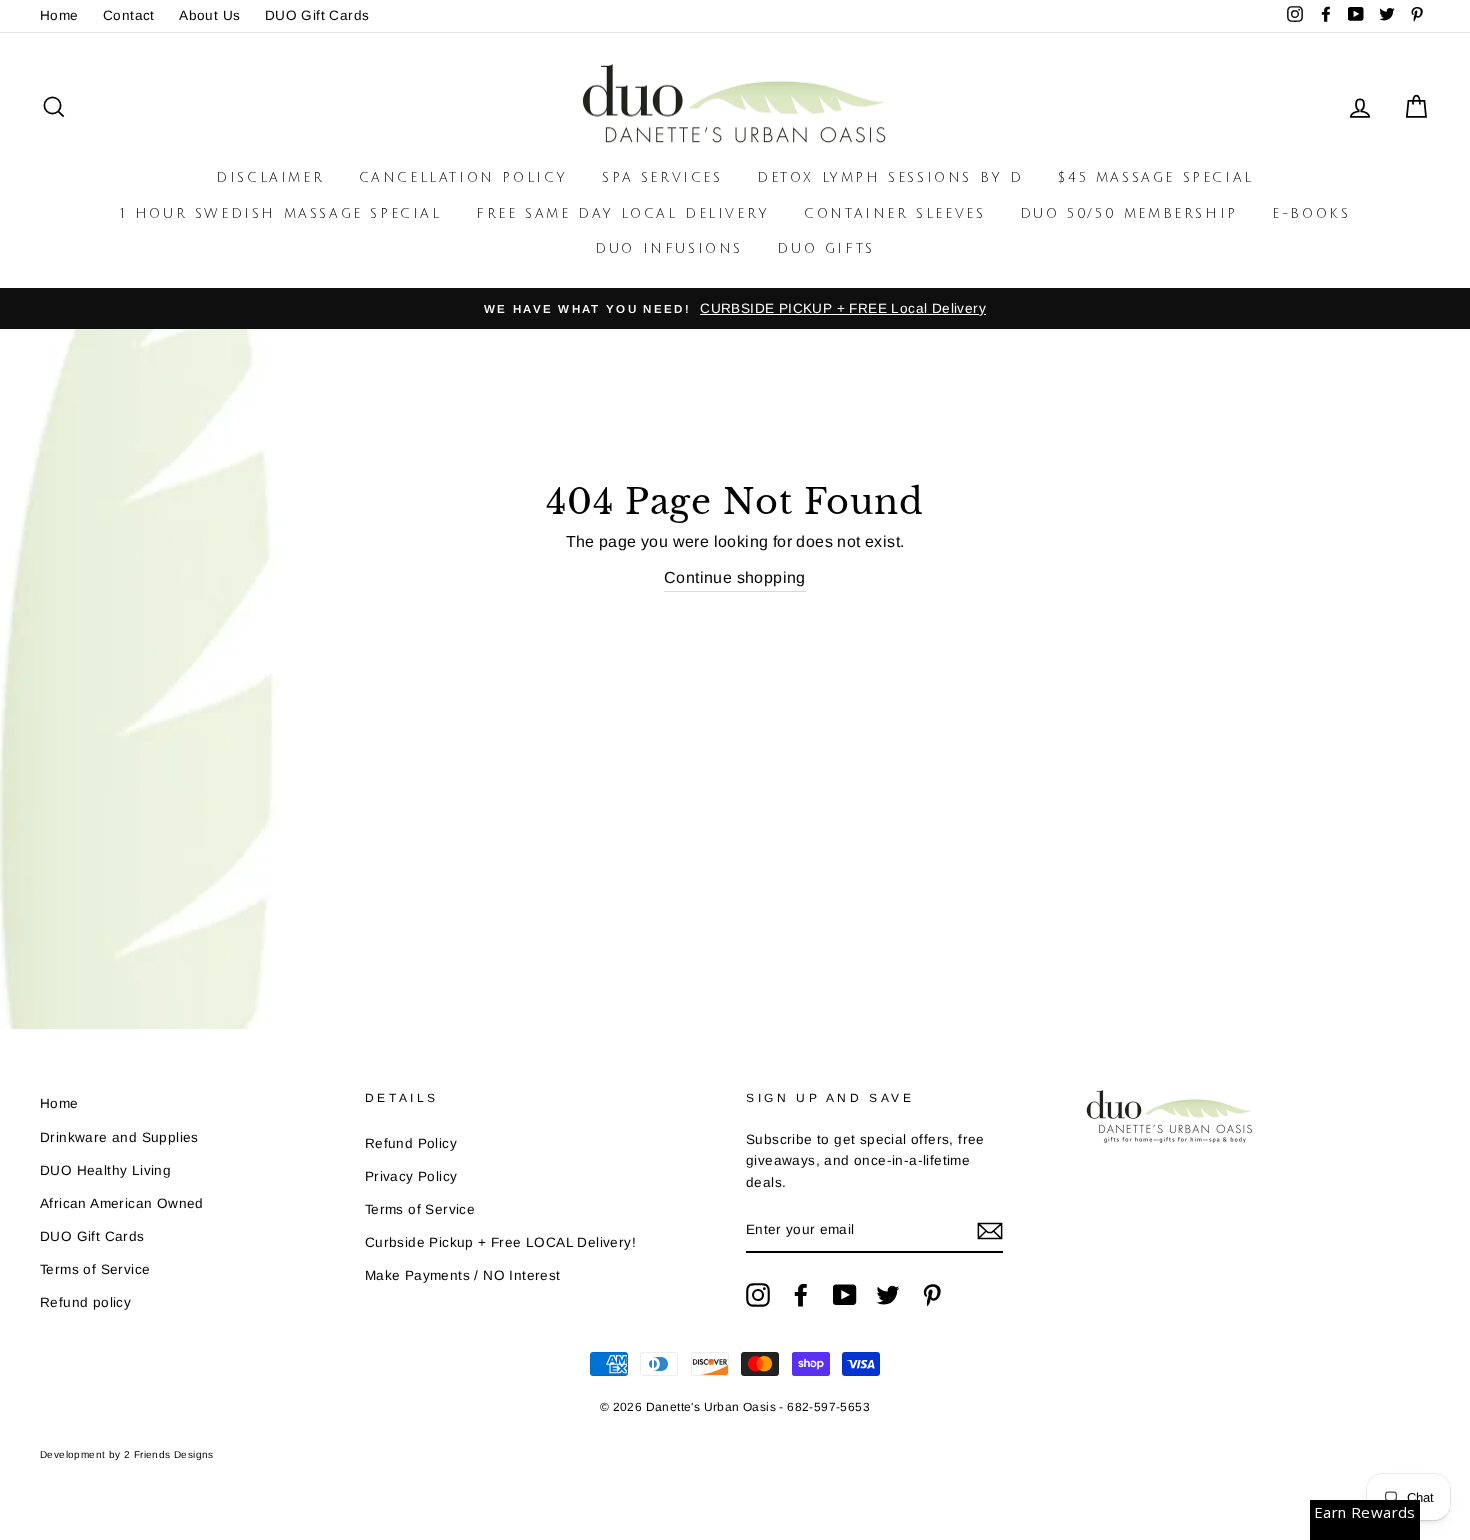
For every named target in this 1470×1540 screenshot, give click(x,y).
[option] (735, 309)
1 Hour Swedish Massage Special (281, 214)
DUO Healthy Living (105, 1170)
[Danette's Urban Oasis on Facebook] (801, 1295)
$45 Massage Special (1155, 178)
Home (59, 15)
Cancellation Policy (463, 178)
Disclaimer (270, 178)
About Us (209, 15)
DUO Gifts (825, 249)
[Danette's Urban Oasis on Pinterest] (932, 1295)
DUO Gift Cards (317, 15)
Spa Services (662, 178)
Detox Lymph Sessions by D (890, 178)
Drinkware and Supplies (119, 1137)
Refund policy (85, 1302)
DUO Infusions (669, 249)
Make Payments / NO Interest (463, 1275)
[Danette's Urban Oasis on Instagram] (758, 1295)
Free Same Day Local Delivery (623, 214)
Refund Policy (411, 1143)
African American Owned (122, 1203)
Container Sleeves (894, 214)
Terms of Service (95, 1269)
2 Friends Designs (169, 1454)
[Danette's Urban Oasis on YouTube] (845, 1295)
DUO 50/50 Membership (1129, 214)
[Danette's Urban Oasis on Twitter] (888, 1295)
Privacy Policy (411, 1176)
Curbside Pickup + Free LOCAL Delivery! (500, 1242)
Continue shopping (735, 577)
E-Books (1311, 214)
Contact (129, 15)
